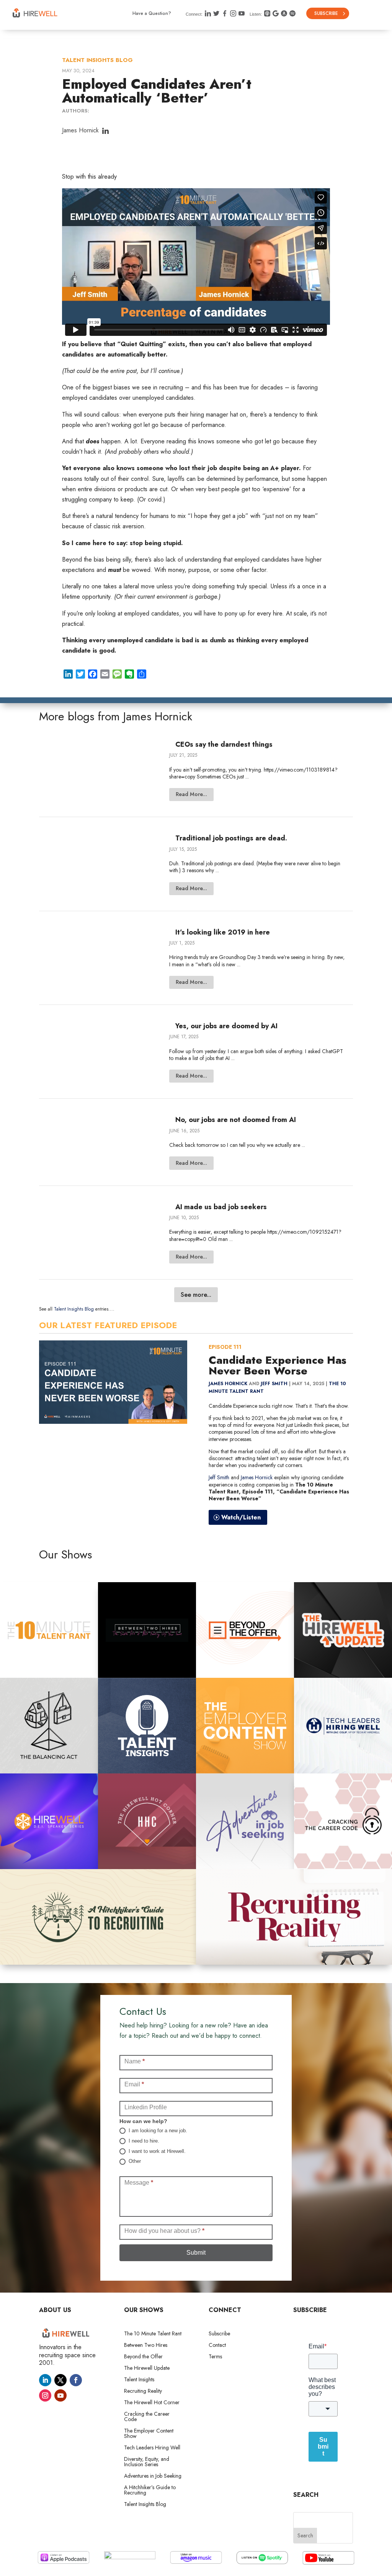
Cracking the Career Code (147, 2417)
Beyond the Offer (143, 2357)
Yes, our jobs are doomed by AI (226, 1026)
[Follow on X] (60, 2380)
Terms (215, 2357)
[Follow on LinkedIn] (45, 2380)
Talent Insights (139, 2380)
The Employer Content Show (149, 2434)
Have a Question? (152, 13)
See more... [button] (196, 1295)
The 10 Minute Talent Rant (153, 2334)
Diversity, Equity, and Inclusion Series (147, 2462)
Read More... (191, 794)
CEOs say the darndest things (224, 744)
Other (134, 2161)
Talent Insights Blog (97, 60)
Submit (196, 2253)
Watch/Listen (241, 1517)
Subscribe (326, 13)
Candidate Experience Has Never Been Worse (278, 1365)
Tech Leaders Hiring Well (152, 2448)
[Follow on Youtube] (60, 2395)
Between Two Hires (146, 2346)
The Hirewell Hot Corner (152, 2403)
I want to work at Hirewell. (156, 2151)
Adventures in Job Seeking (153, 2476)
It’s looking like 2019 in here (223, 932)
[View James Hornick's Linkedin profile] (105, 131)
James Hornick (80, 130)
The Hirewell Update (147, 2368)
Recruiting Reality (143, 2391)
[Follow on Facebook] (76, 2380)
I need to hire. (143, 2141)
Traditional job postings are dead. (231, 838)
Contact (217, 2346)
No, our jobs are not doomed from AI (236, 1120)
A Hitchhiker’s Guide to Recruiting (150, 2491)
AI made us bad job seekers (221, 1207)
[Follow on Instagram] (45, 2395)
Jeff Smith (274, 1384)
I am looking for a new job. (157, 2131)
